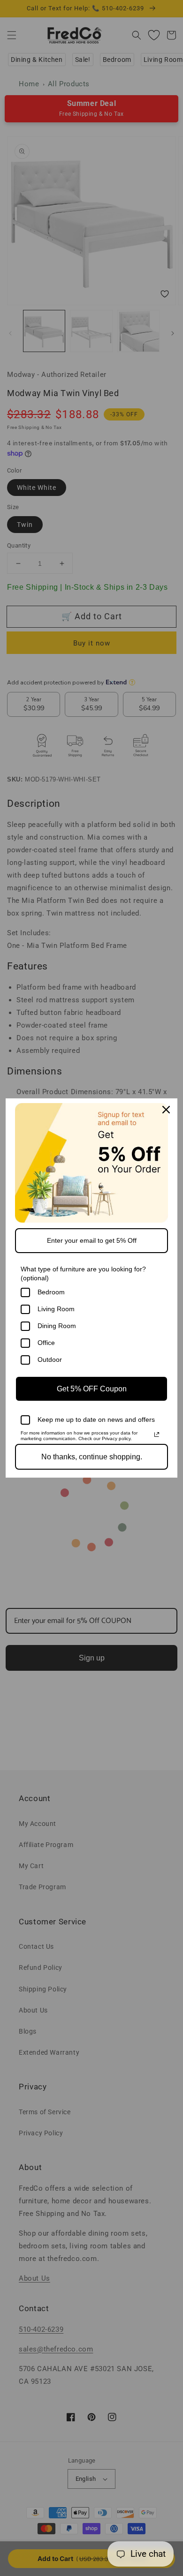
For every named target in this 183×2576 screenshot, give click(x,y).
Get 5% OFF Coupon (92, 1389)
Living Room (56, 1309)
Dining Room (57, 1326)
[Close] (166, 1110)
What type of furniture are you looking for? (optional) (83, 1273)
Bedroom (51, 1292)
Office (46, 1343)
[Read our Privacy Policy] (157, 1434)
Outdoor (50, 1359)
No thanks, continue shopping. (92, 1457)
